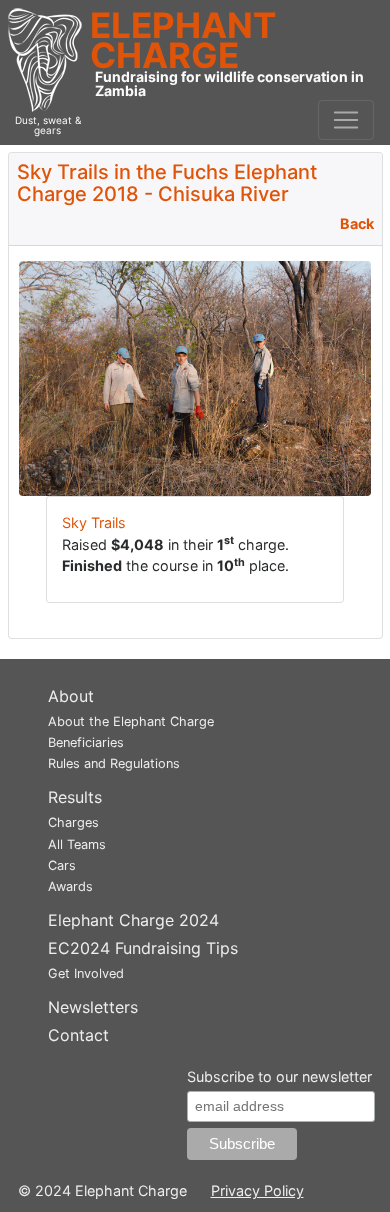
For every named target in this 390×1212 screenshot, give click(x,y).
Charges (73, 822)
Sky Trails (94, 522)
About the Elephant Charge (131, 721)
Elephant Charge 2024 (133, 920)
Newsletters (93, 1007)
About (71, 696)
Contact (78, 1035)
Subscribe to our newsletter (279, 1076)
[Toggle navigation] (346, 120)
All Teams (77, 844)
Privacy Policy (257, 1190)
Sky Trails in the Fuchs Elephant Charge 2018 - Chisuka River (167, 183)
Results (75, 797)
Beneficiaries (86, 742)
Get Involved (86, 973)
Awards (70, 886)
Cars (62, 865)
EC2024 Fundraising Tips (143, 948)
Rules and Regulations (114, 763)
